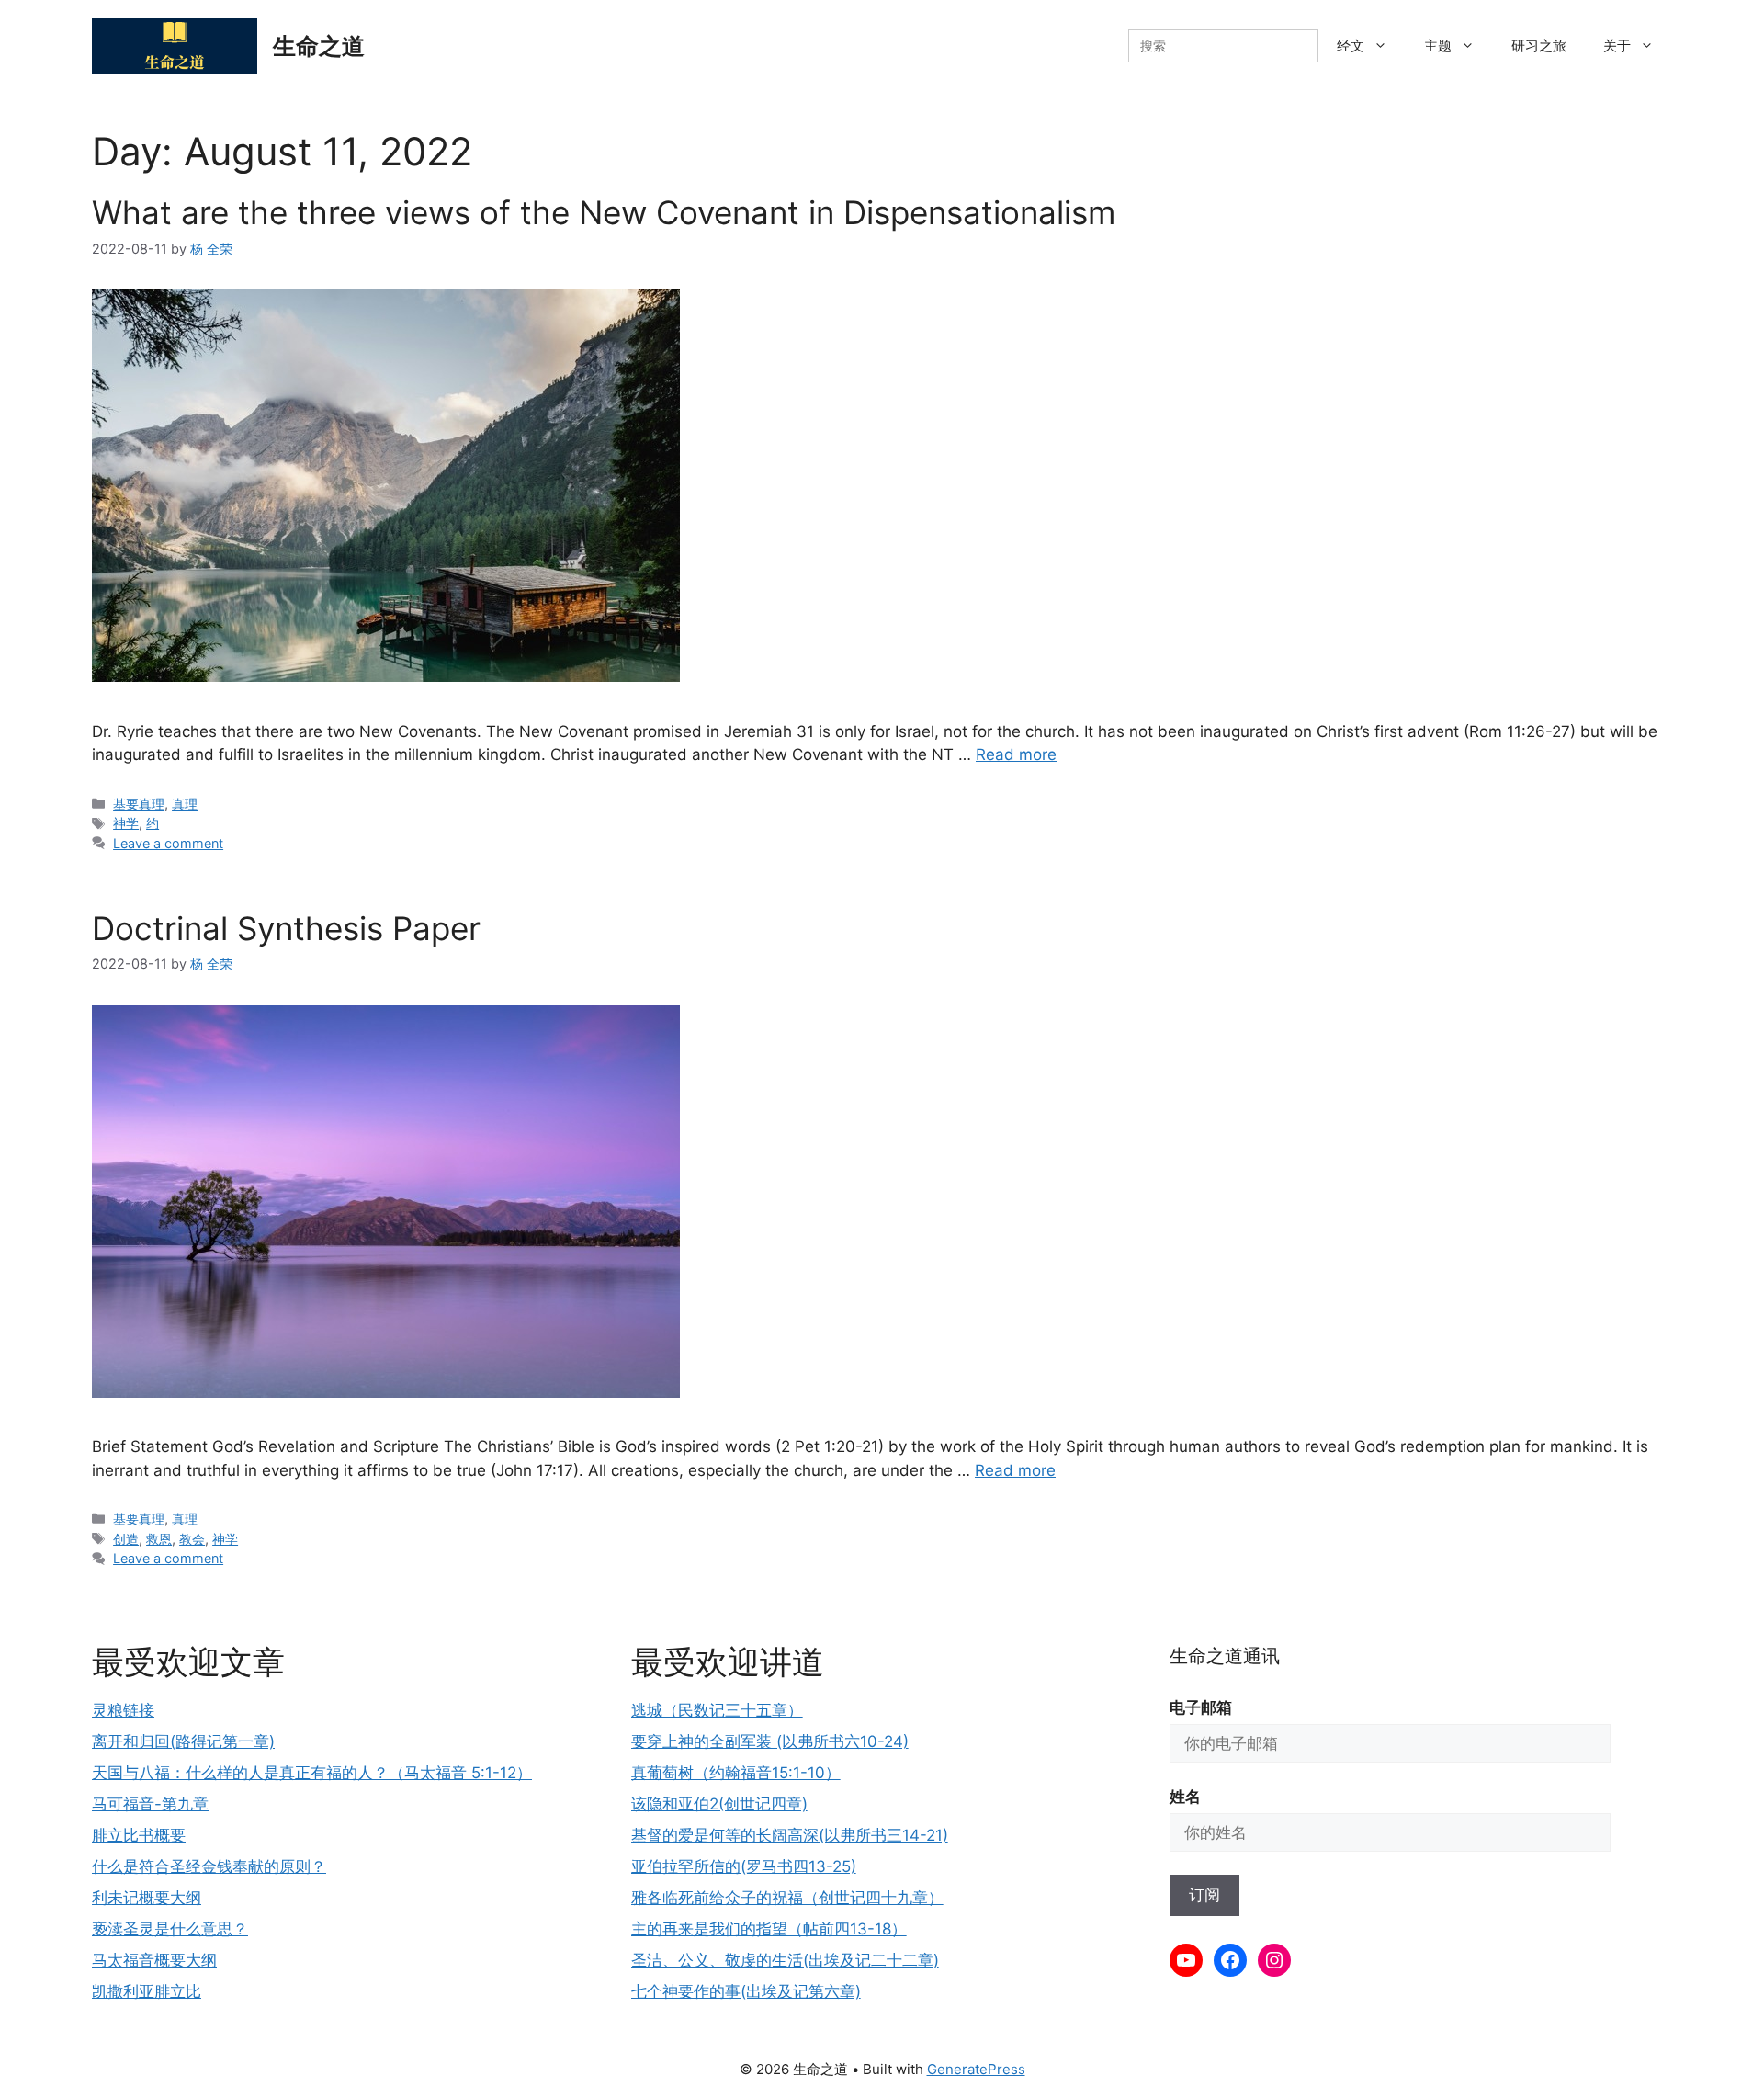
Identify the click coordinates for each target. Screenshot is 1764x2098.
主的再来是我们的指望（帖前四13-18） (769, 1929)
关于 (1617, 45)
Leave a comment (168, 843)
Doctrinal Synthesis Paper (286, 928)
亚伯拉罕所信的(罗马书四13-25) (744, 1866)
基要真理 (139, 804)
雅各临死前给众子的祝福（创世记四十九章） (787, 1898)
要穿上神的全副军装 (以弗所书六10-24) (770, 1741)
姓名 (1185, 1797)
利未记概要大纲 (147, 1898)
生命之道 (319, 46)
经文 (1351, 45)
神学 (126, 823)
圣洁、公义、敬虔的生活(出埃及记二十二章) (785, 1960)
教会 (192, 1539)
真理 (185, 804)
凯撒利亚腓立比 (147, 1991)
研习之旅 (1539, 45)
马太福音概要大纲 (154, 1960)
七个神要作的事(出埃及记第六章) (746, 1991)
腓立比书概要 (139, 1835)
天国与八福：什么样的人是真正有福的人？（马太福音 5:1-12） (312, 1773)
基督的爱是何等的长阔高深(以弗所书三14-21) (790, 1835)
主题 (1438, 45)
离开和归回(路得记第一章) (183, 1741)
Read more (1016, 754)
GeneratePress (976, 2069)
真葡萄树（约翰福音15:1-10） (736, 1773)
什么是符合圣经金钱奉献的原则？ (209, 1866)
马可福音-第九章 (150, 1804)
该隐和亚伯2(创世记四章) (719, 1804)
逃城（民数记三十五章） (717, 1710)
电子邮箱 (1201, 1707)
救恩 (159, 1539)
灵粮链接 (123, 1710)
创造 (126, 1539)
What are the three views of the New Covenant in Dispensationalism (604, 212)
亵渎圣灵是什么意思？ (170, 1929)
